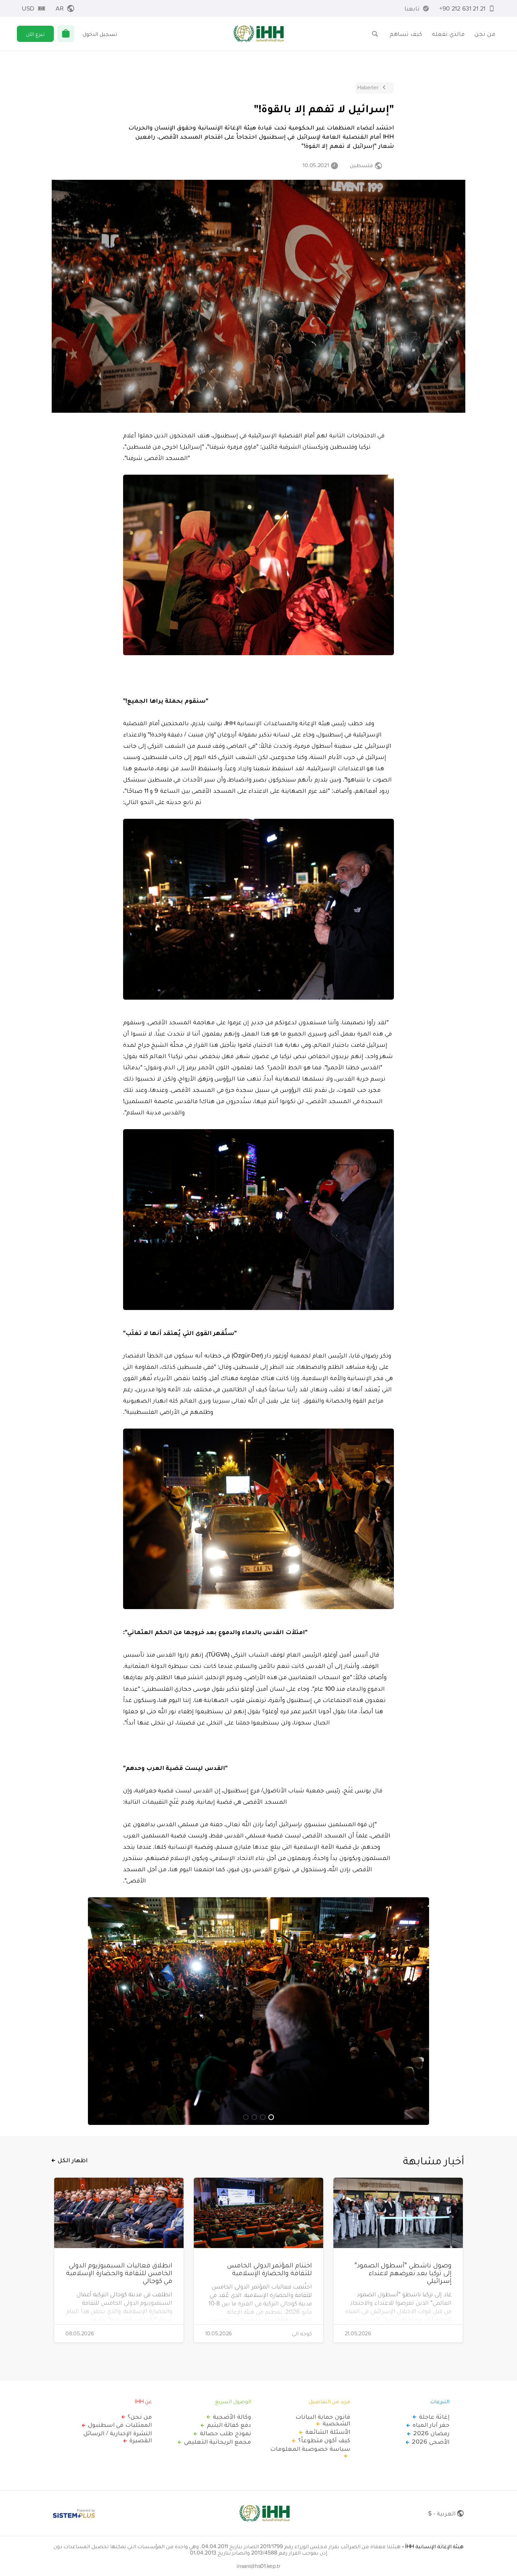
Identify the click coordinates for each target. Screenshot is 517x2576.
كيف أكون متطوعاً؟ (324, 2440)
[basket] (66, 34)
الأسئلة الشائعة (328, 2432)
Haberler (368, 87)
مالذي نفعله (448, 34)
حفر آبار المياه (431, 2425)
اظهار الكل (73, 2160)
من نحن (485, 34)
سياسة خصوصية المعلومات (310, 2449)
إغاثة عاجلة (434, 2417)
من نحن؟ (140, 2417)
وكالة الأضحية (232, 2417)
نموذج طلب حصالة (225, 2433)
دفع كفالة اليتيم (229, 2425)
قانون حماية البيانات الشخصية (323, 2420)
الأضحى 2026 (431, 2442)
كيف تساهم (406, 34)
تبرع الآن (35, 34)
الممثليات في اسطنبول (120, 2425)
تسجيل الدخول (100, 34)
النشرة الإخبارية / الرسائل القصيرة (118, 2437)
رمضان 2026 (431, 2433)
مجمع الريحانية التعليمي (218, 2442)
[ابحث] (375, 34)
